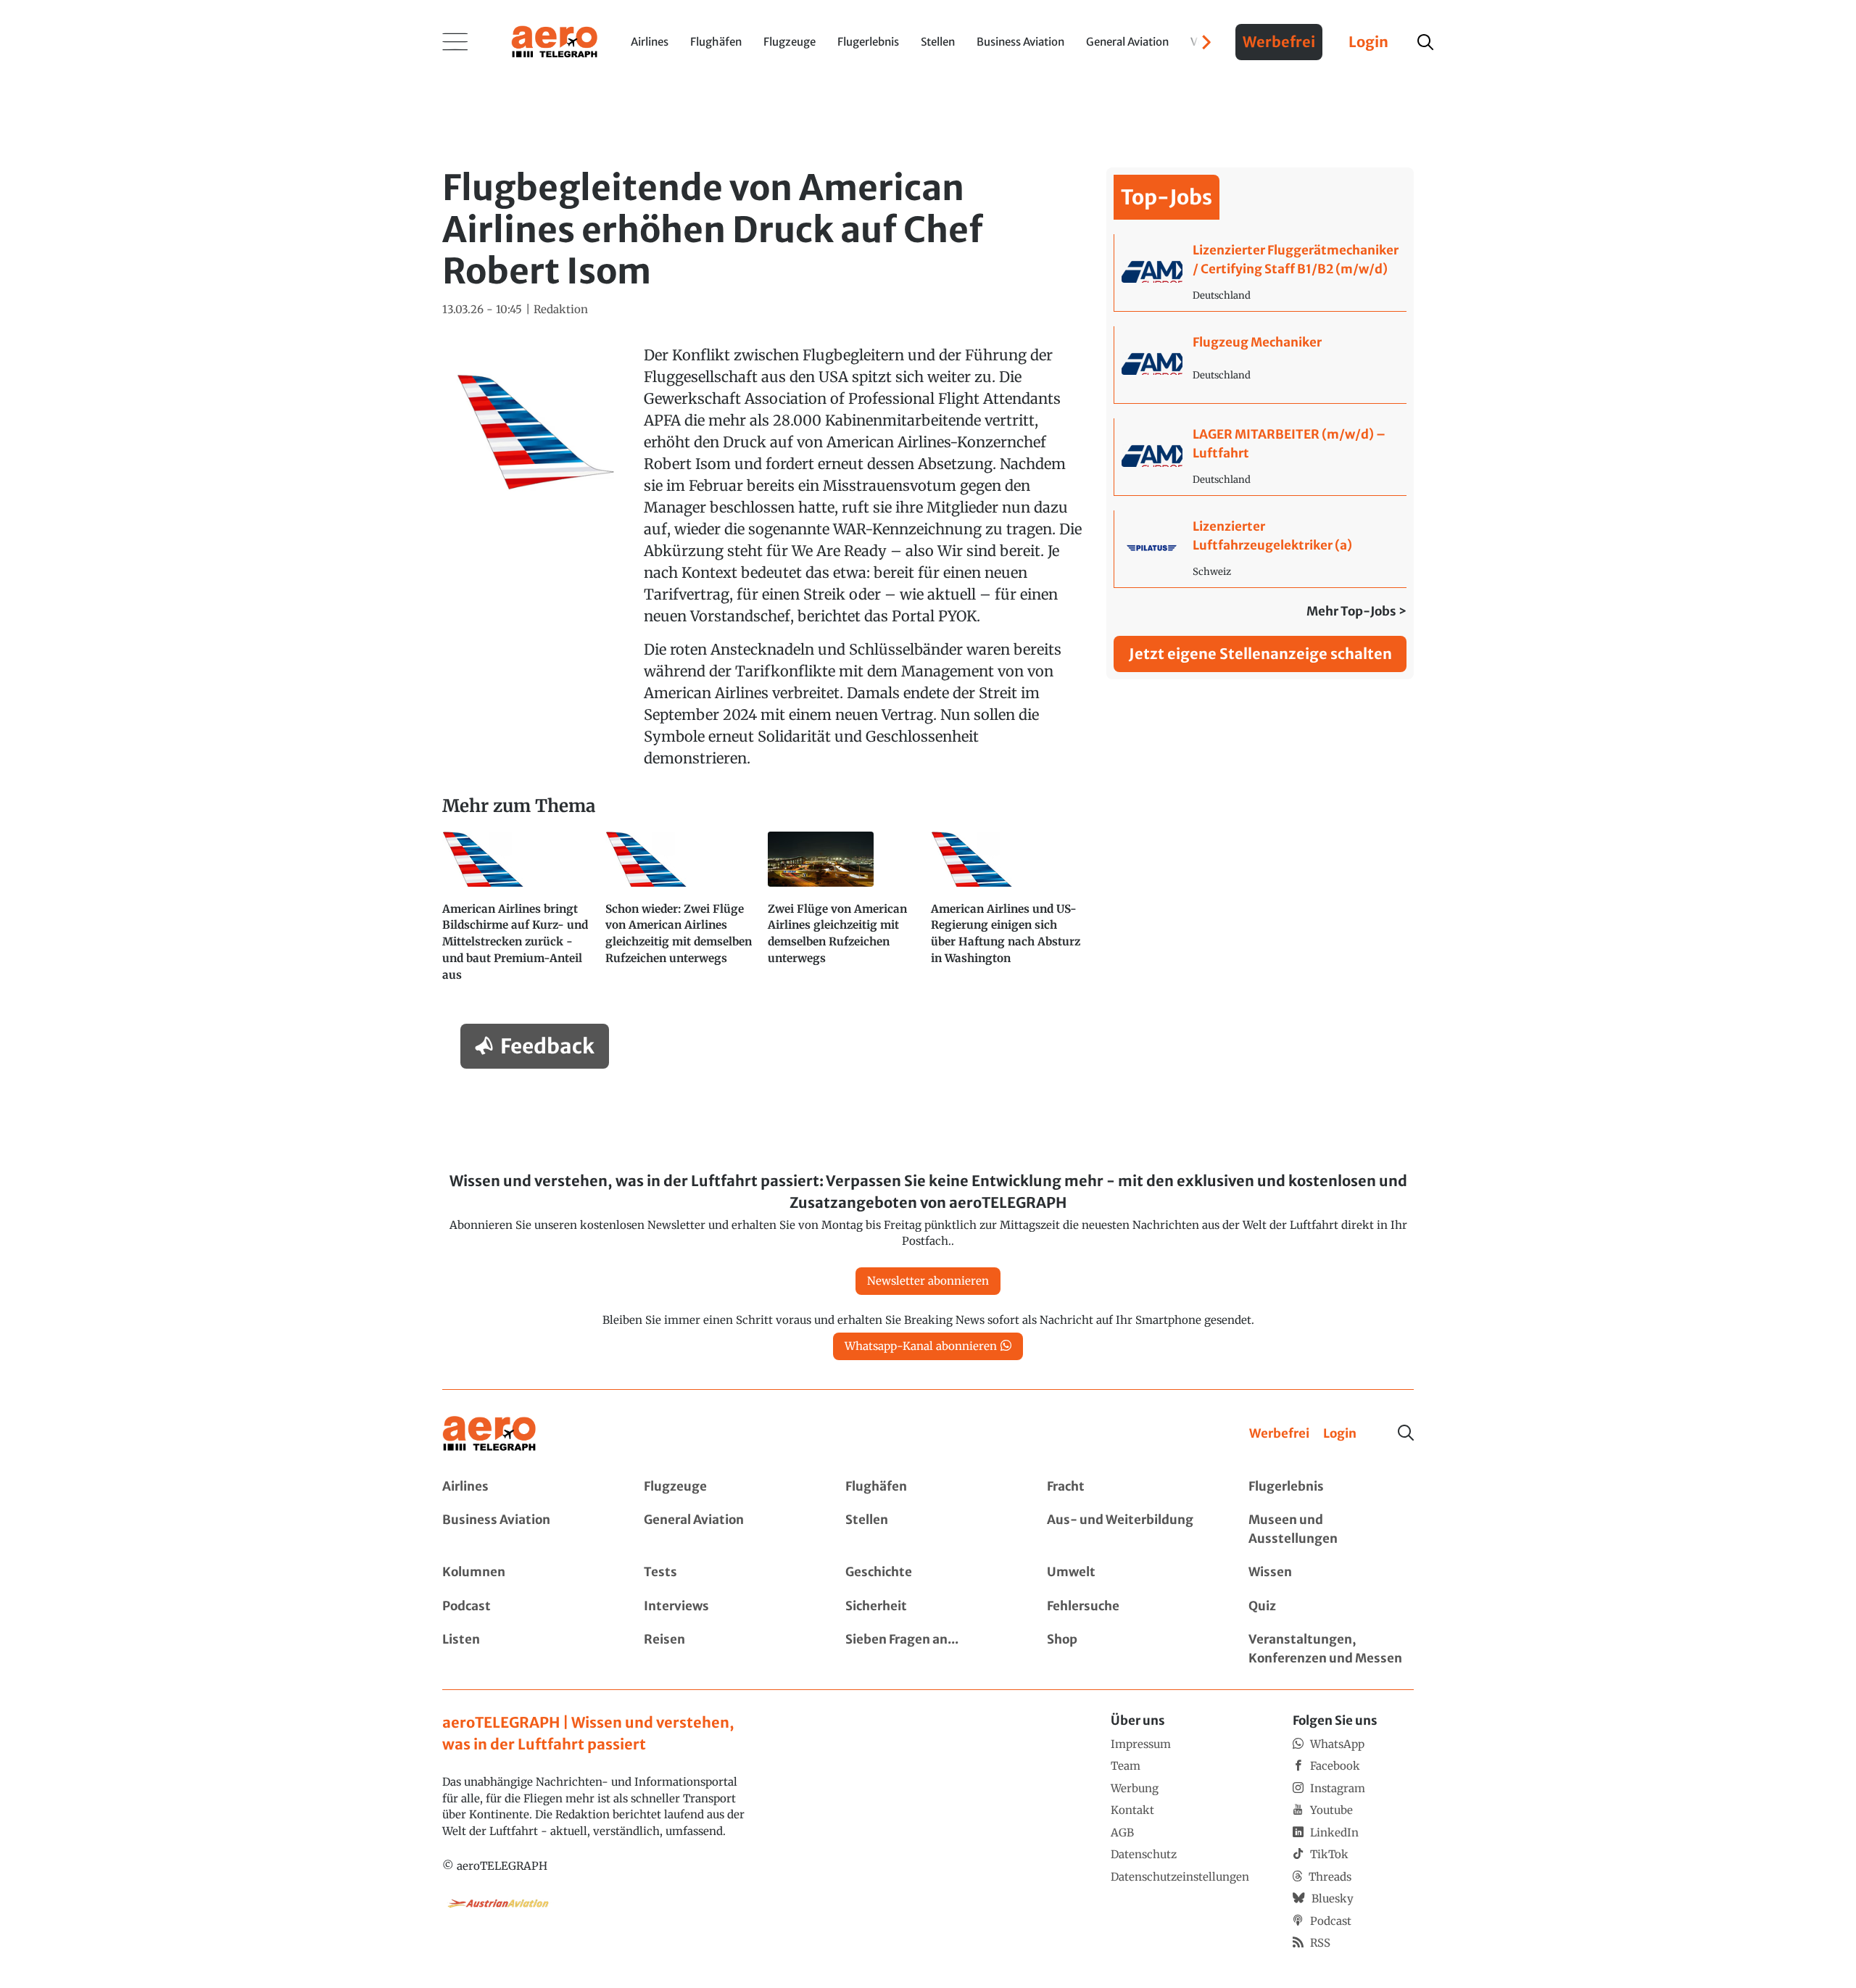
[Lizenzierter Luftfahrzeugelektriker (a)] (1260, 549)
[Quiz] (1331, 1607)
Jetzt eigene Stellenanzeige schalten (1260, 654)
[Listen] (525, 1649)
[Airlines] (525, 1487)
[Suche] (1406, 1433)
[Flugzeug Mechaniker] (1260, 365)
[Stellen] (928, 1529)
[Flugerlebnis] (1331, 1487)
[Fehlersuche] (1130, 1607)
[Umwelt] (1130, 1573)
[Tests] (726, 1573)
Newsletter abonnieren (928, 1281)
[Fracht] (1130, 1487)
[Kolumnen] (525, 1573)
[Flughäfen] (928, 1487)
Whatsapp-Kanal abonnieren (921, 1346)
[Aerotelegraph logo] (555, 41)
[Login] (1340, 1434)
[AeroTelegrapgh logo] (489, 1434)
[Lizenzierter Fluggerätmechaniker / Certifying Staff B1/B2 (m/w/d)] (1260, 273)
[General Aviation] (726, 1529)
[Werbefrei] (1279, 1434)
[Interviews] (726, 1607)
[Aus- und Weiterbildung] (1130, 1529)
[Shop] (1130, 1649)
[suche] (1425, 42)
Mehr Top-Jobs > (1356, 611)
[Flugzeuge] (726, 1487)
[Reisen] (726, 1649)
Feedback (547, 1046)
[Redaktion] (561, 310)
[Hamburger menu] (455, 42)
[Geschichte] (928, 1573)
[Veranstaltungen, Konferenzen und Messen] (1331, 1649)
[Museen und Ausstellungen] (1331, 1529)
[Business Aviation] (525, 1529)
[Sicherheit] (928, 1607)
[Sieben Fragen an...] (928, 1649)
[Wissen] (1331, 1573)
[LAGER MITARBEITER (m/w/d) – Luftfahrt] (1260, 457)
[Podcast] (525, 1607)
